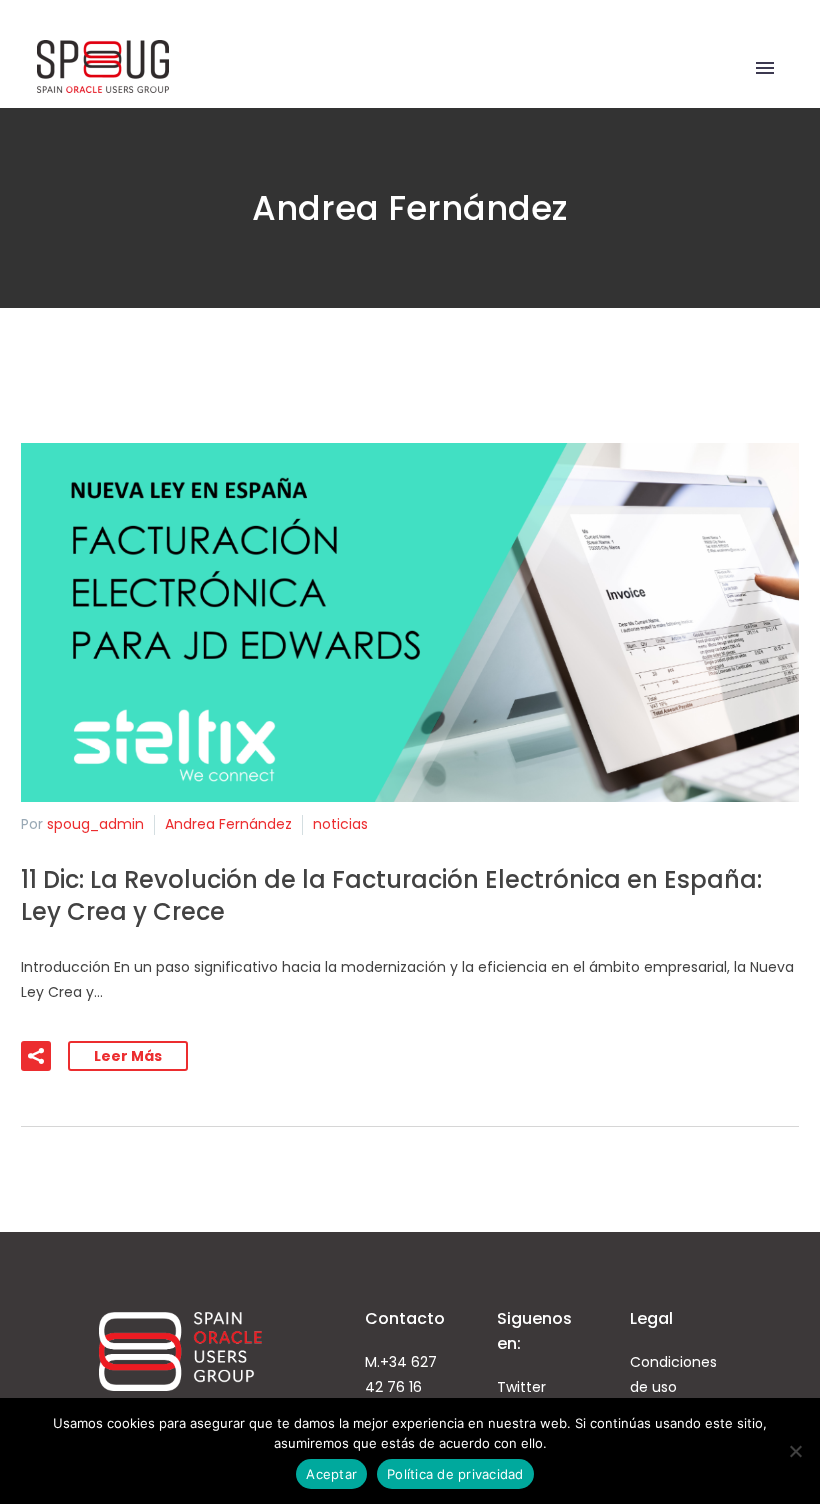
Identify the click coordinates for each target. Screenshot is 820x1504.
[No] (795, 1451)
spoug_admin (95, 824)
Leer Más (128, 1056)
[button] (36, 1056)
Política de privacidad (455, 1474)
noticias (340, 824)
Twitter (521, 1387)
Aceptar (331, 1474)
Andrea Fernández (228, 824)
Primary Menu (765, 68)
